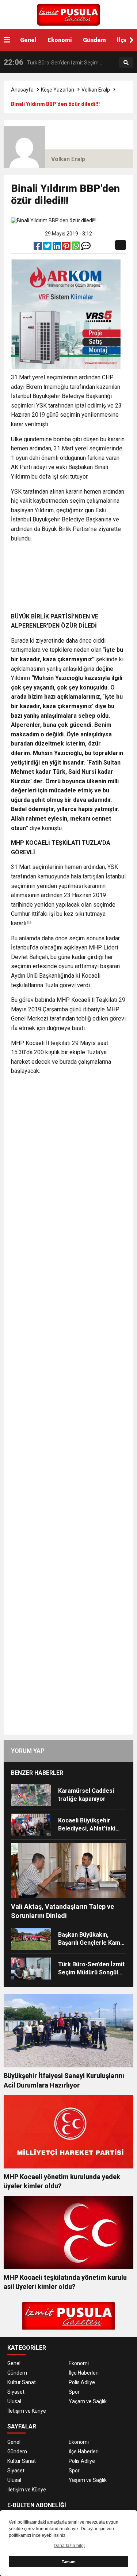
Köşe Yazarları (58, 90)
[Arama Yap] (126, 63)
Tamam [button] (69, 2562)
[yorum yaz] (86, 248)
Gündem (94, 40)
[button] (132, 40)
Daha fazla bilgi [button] (69, 2546)
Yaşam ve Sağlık (88, 2401)
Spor (74, 2392)
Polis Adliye (82, 2382)
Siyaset (16, 2392)
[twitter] (48, 248)
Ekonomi (60, 40)
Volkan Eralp (96, 90)
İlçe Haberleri (84, 2373)
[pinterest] (67, 248)
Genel (28, 40)
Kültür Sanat (22, 2382)
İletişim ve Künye (27, 2411)
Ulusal (14, 2401)
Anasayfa (22, 90)
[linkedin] (57, 248)
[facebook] (38, 248)
